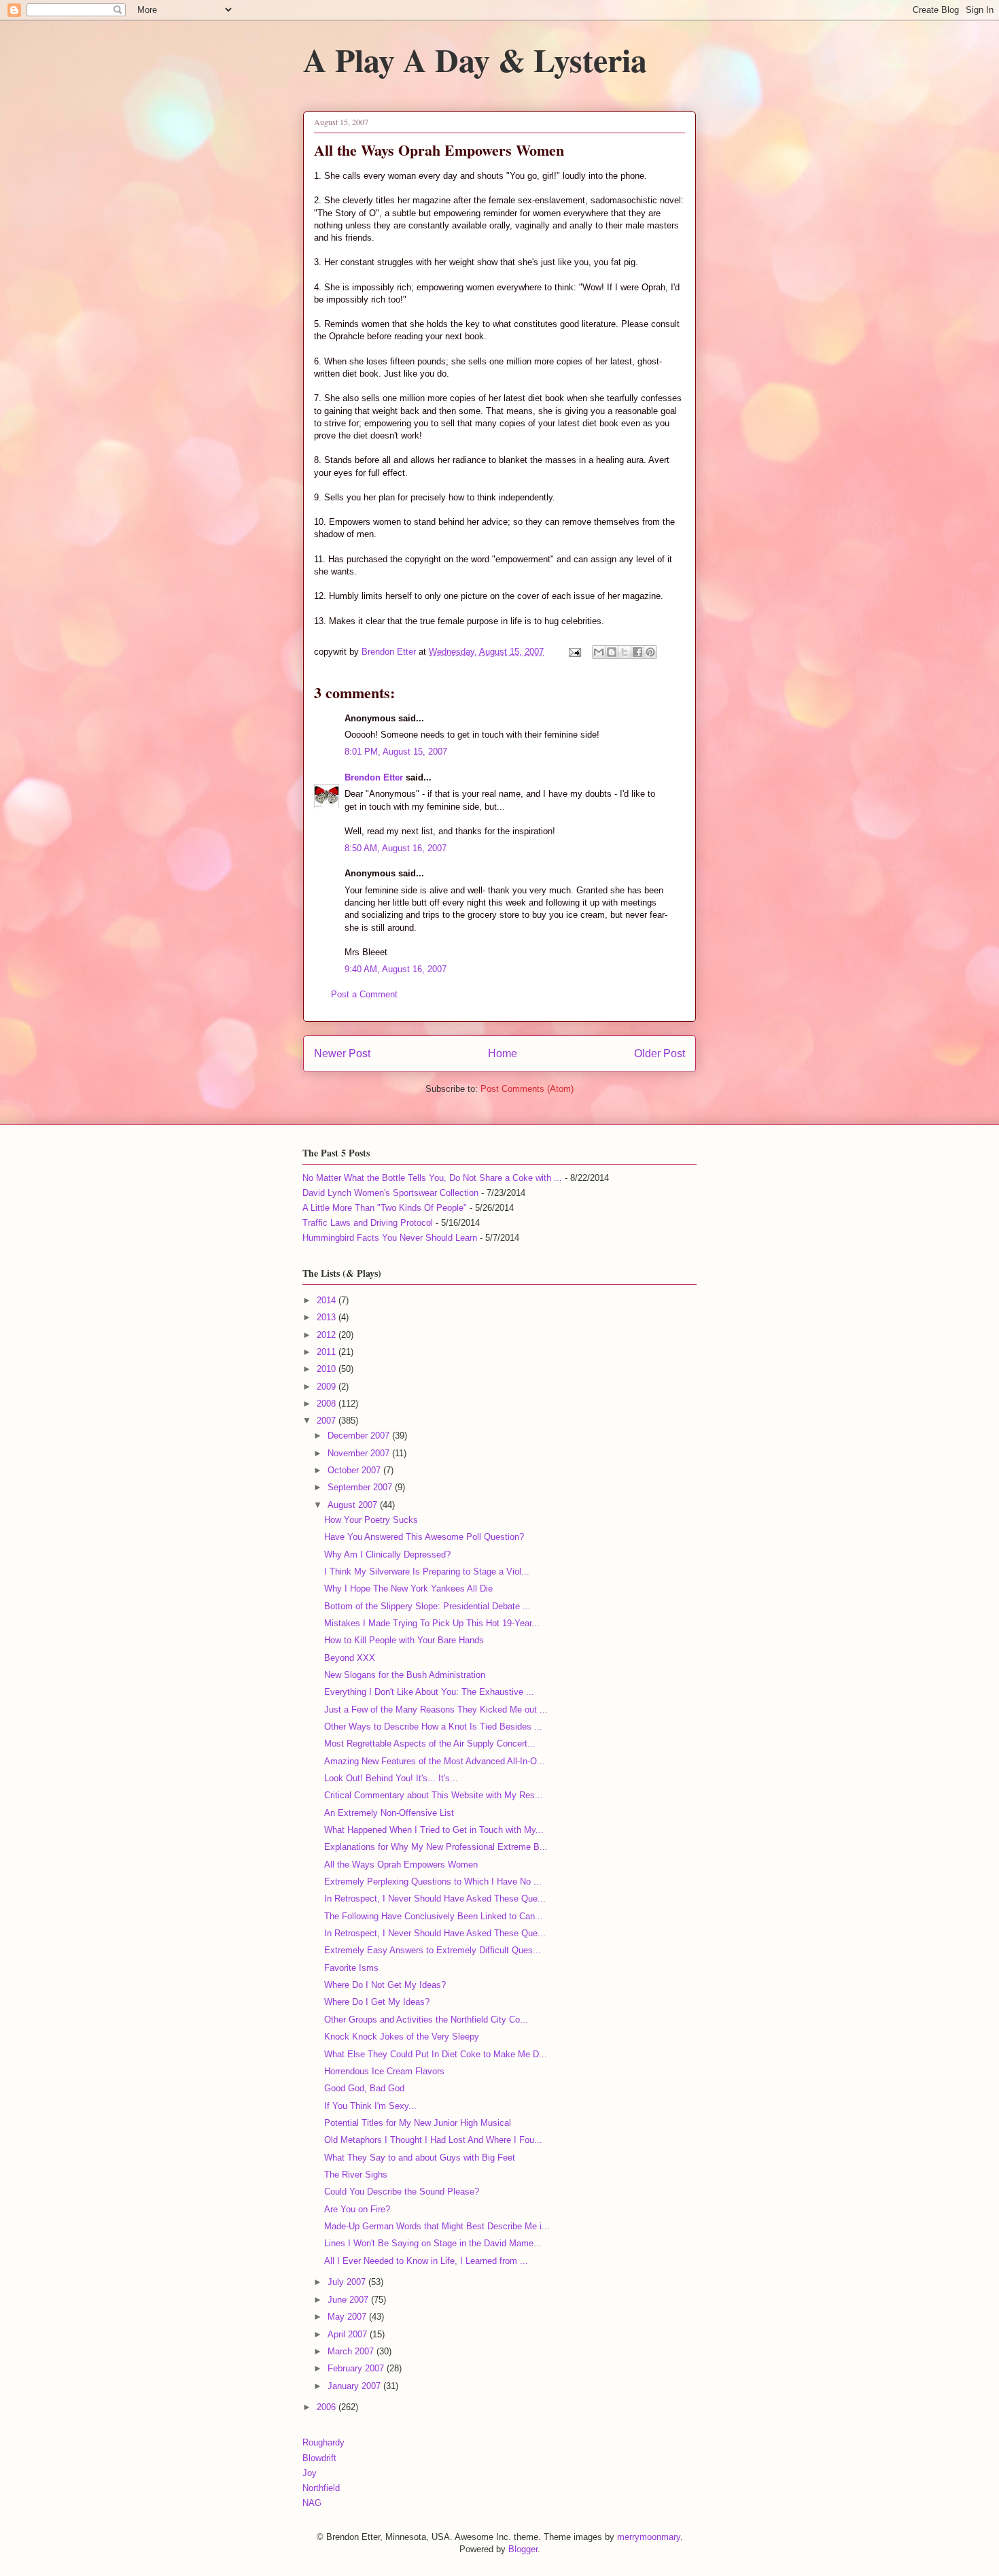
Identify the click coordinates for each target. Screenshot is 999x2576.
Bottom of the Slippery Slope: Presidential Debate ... (427, 1606)
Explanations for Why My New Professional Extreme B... (436, 1847)
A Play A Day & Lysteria (475, 59)
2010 (328, 1369)
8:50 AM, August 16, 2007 (396, 848)
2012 (328, 1335)
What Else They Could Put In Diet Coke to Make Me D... (436, 2054)
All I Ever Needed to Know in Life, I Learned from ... (426, 2261)
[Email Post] (574, 652)
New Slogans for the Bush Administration (405, 1675)
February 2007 (357, 2368)
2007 (328, 1421)
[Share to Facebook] (637, 652)
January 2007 (355, 2386)
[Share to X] (625, 652)
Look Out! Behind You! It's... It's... (391, 1778)
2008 (328, 1404)
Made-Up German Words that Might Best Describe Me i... (437, 2226)
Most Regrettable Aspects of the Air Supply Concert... (430, 1744)
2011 (328, 1352)
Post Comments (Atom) (527, 1089)
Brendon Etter (374, 777)
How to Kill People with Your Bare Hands (404, 1640)
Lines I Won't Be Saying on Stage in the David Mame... (433, 2243)
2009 (328, 1387)
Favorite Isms (351, 1968)
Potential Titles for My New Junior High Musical (418, 2123)
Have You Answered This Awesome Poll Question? (424, 1537)
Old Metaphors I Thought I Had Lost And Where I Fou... (433, 2140)
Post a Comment (364, 994)
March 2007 (352, 2351)
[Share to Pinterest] (650, 652)
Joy (310, 2473)
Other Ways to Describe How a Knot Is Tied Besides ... (433, 1727)
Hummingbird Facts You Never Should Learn (390, 1238)
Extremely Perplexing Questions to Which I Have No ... (433, 1882)
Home (503, 1053)
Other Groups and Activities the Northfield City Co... (426, 2020)
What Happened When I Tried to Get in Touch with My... (434, 1830)
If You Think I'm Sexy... (370, 2106)
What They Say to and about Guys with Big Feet (420, 2158)
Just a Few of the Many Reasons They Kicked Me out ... (436, 1710)
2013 (328, 1317)
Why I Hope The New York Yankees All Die (408, 1588)
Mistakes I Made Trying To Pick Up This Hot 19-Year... (432, 1623)
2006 (328, 2407)
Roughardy (323, 2442)
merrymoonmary (649, 2537)
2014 (328, 1300)
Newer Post (342, 1053)
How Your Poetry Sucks (371, 1520)
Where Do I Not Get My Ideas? (385, 1985)
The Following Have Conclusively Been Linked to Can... (434, 1916)
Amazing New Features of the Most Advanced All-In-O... (435, 1761)
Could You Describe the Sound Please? (402, 2192)
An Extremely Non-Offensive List (389, 1813)
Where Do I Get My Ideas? (377, 2002)
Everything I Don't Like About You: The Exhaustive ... (429, 1692)
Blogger (523, 2549)
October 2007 (355, 1470)
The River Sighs (356, 2175)
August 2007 (354, 1505)
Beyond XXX (350, 1658)
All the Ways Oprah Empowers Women (401, 1865)
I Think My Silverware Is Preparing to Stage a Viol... (427, 1572)
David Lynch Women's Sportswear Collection (390, 1193)
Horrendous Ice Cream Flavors (384, 2071)
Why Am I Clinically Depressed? (387, 1555)
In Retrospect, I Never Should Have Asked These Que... (435, 1899)
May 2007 (348, 2317)
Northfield (321, 2488)
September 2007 (361, 1487)
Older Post (660, 1053)
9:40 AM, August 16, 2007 (396, 969)
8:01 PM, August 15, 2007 (396, 752)
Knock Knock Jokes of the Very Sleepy (402, 2037)
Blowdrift (319, 2458)
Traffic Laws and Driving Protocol (368, 1223)
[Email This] (599, 652)
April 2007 (349, 2334)
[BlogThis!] (612, 652)
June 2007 (349, 2300)
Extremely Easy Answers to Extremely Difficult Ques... (433, 1950)
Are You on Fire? (357, 2209)
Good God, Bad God (364, 2088)
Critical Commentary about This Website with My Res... (434, 1795)
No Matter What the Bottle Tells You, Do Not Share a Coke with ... (432, 1178)
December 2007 (360, 1436)
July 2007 (348, 2282)
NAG (312, 2503)
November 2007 (360, 1453)
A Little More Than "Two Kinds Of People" (385, 1208)
